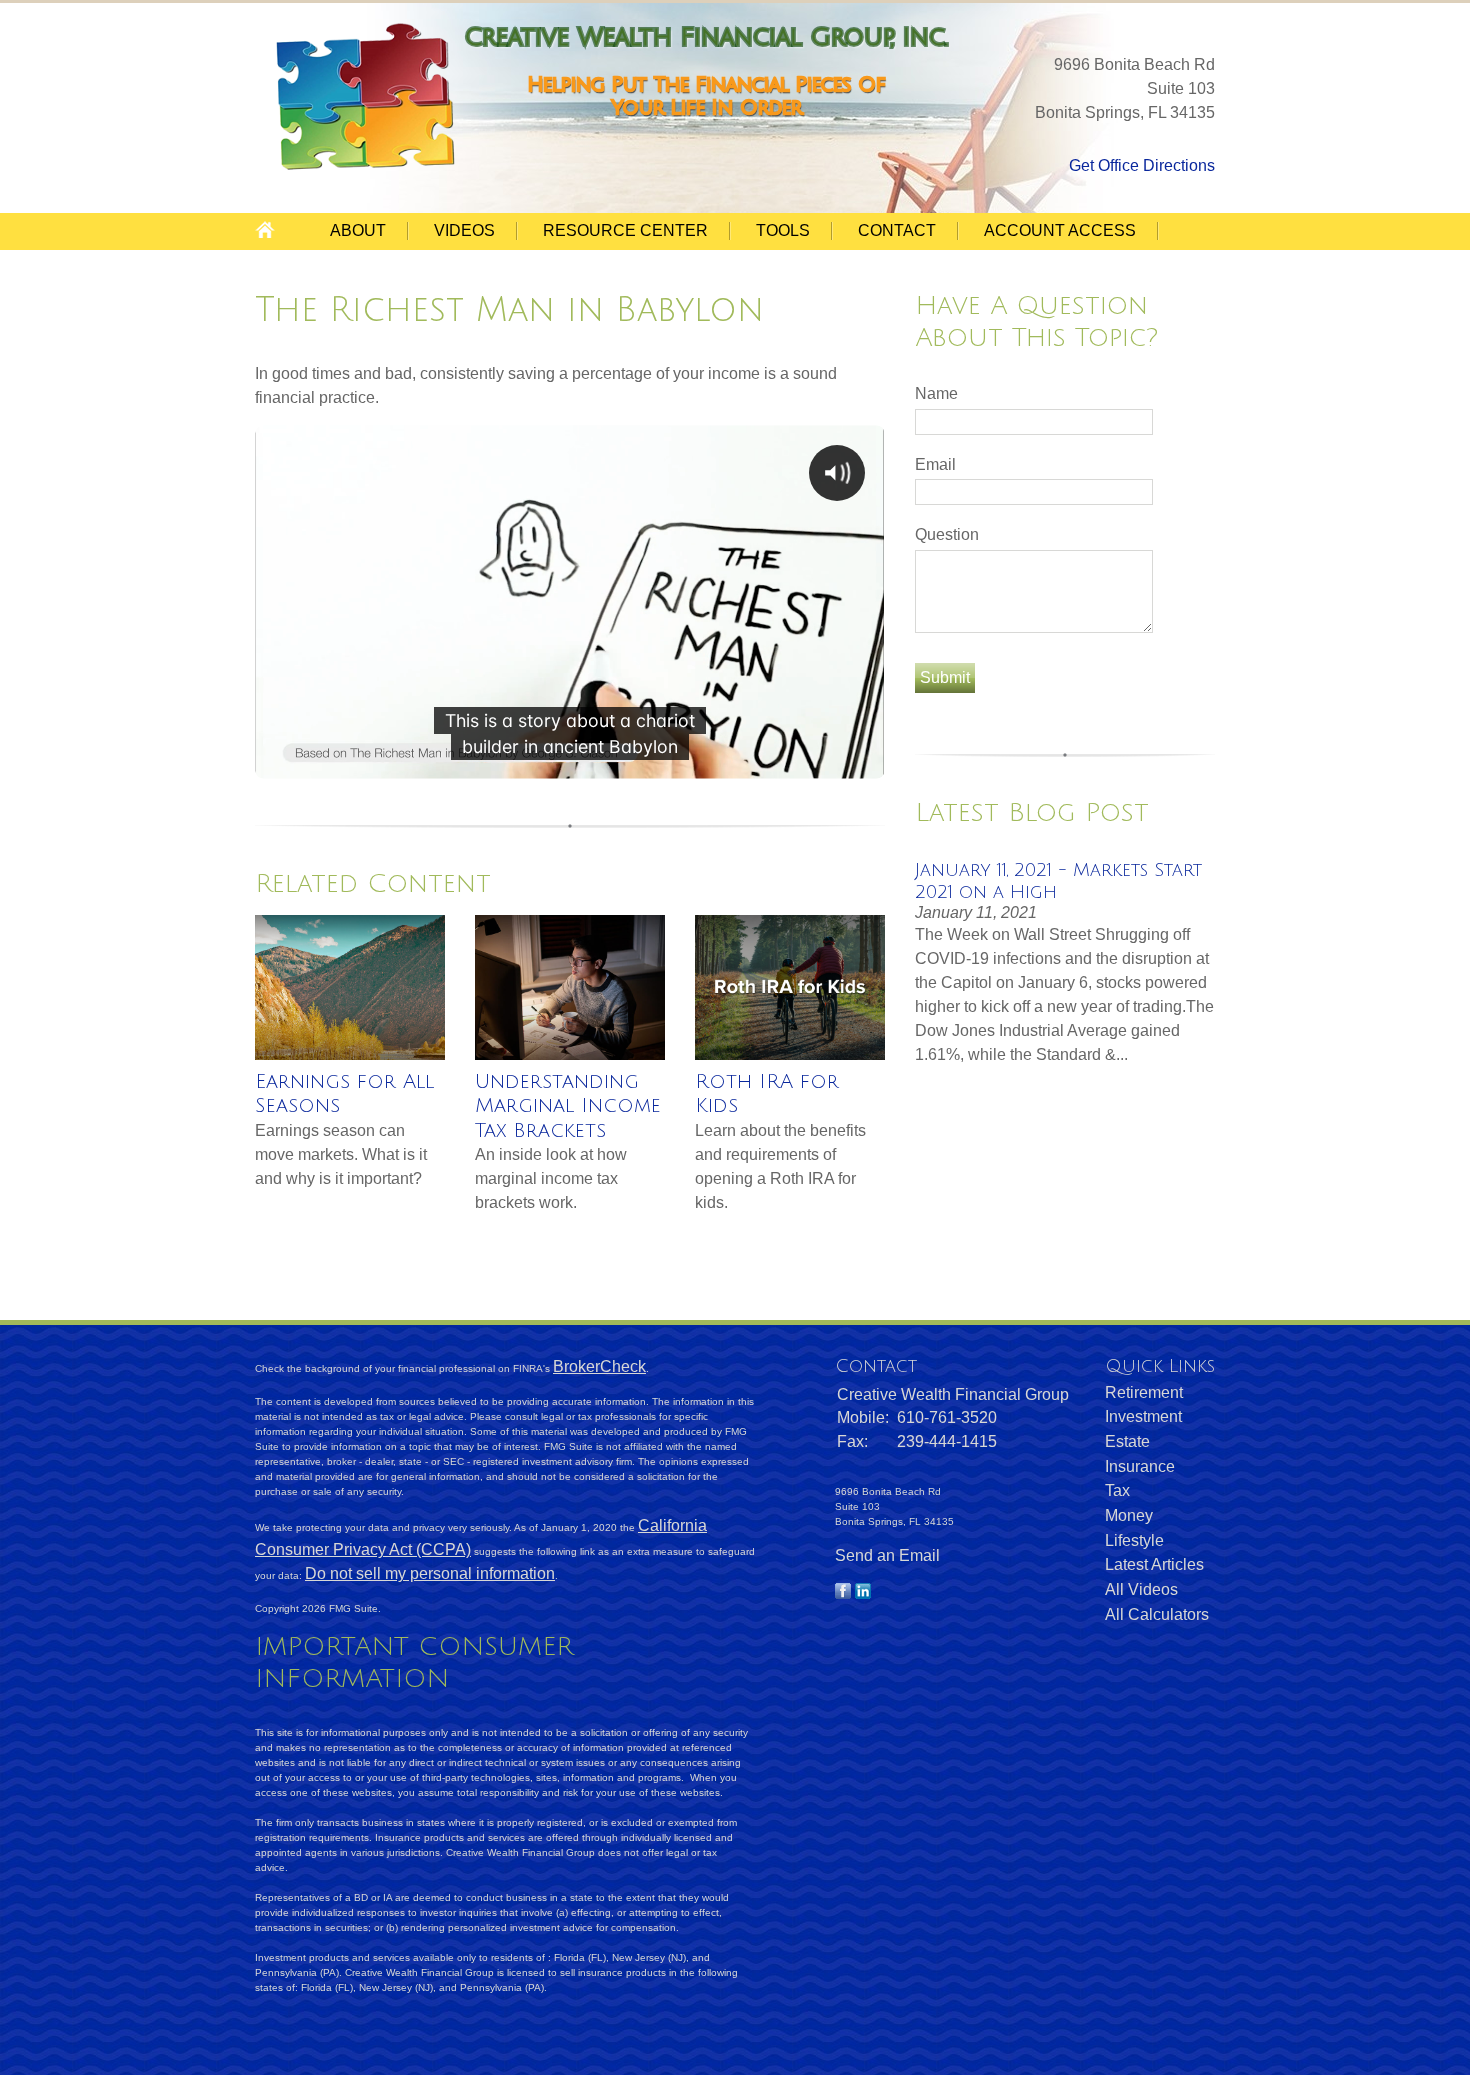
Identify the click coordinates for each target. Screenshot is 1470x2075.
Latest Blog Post (1032, 813)
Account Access (1060, 230)
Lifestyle (1134, 1540)
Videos (464, 230)
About (358, 230)
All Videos (1141, 1589)
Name (936, 393)
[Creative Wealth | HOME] (369, 167)
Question (947, 534)
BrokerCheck (599, 1366)
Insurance (1140, 1466)
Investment (1143, 1416)
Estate (1127, 1441)
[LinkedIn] (863, 1593)
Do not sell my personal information (430, 1573)
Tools (783, 230)
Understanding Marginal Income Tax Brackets (568, 1106)
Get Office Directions (1142, 165)
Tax (1117, 1490)
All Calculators (1157, 1614)
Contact (897, 230)
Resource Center (625, 230)
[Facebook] (843, 1593)
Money (1129, 1515)
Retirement (1144, 1392)
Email (935, 464)
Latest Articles (1154, 1564)
